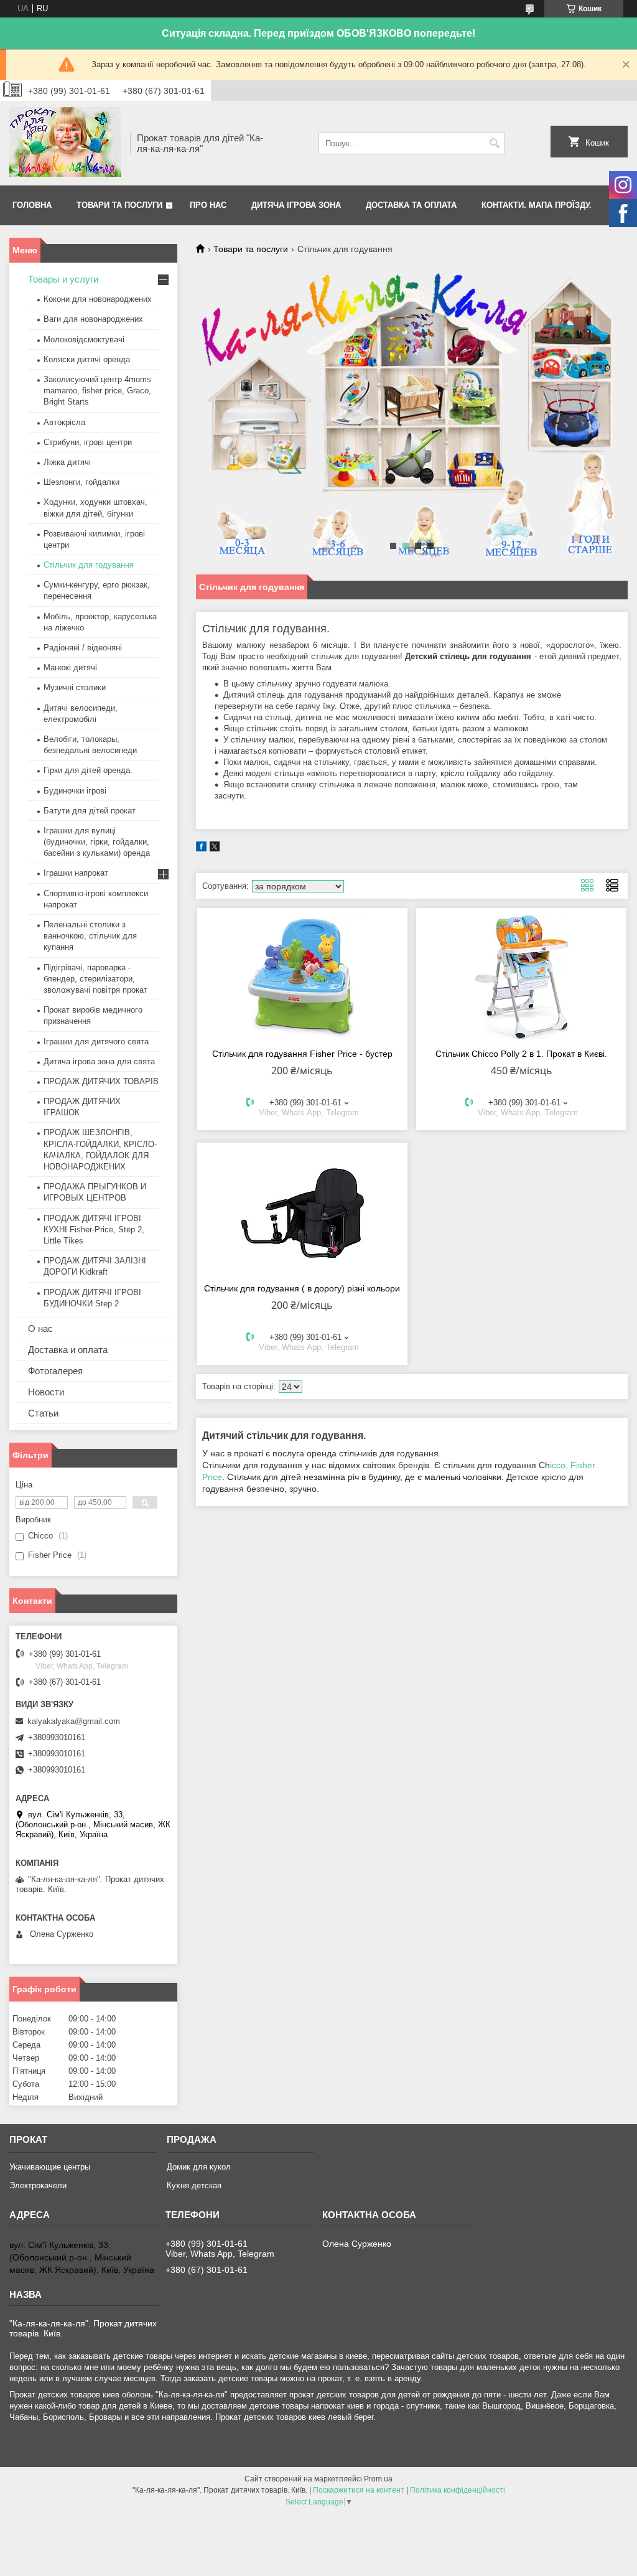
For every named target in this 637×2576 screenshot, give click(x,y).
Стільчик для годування (89, 565)
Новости (46, 1392)
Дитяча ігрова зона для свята (99, 1061)
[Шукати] (494, 143)
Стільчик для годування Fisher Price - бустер (302, 1054)
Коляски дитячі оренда (87, 359)
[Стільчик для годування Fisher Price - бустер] (302, 977)
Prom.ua (378, 2479)
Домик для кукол (199, 2167)
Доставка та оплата (411, 205)
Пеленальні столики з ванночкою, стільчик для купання (90, 936)
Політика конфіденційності (458, 2490)
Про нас (208, 205)
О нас (40, 1328)
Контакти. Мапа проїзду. (537, 205)
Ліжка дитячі (67, 462)
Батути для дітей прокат (90, 811)
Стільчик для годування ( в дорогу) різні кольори (302, 1288)
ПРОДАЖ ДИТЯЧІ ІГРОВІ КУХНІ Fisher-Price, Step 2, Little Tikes (94, 1229)
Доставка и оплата (68, 1350)
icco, (559, 1465)
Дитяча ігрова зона (296, 205)
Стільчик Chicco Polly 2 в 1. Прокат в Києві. (521, 1054)
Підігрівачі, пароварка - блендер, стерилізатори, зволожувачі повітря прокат (95, 979)
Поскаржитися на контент (359, 2490)
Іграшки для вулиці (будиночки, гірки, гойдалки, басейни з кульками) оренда (97, 842)
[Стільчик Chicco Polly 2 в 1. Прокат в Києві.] (521, 977)
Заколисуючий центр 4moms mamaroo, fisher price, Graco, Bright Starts (97, 391)
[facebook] (201, 849)
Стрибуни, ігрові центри (88, 442)
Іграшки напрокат (76, 873)
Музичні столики (75, 687)
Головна (32, 205)
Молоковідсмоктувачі (84, 340)
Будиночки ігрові (75, 791)
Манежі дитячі (70, 667)
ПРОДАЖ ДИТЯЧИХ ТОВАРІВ (101, 1081)
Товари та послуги (119, 205)
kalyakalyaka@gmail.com (74, 1721)
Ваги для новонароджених (93, 319)
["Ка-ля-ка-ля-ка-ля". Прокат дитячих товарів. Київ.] (65, 143)
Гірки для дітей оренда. (88, 770)
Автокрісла (64, 422)
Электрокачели (38, 2185)
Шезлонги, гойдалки (81, 482)
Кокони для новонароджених (98, 299)
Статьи (43, 1413)
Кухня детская (194, 2185)
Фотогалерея (55, 1371)
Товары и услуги (63, 279)
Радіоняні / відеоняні (83, 648)
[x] (215, 849)
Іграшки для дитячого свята (96, 1042)
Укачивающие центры (50, 2167)
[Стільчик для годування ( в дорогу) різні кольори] (302, 1211)
